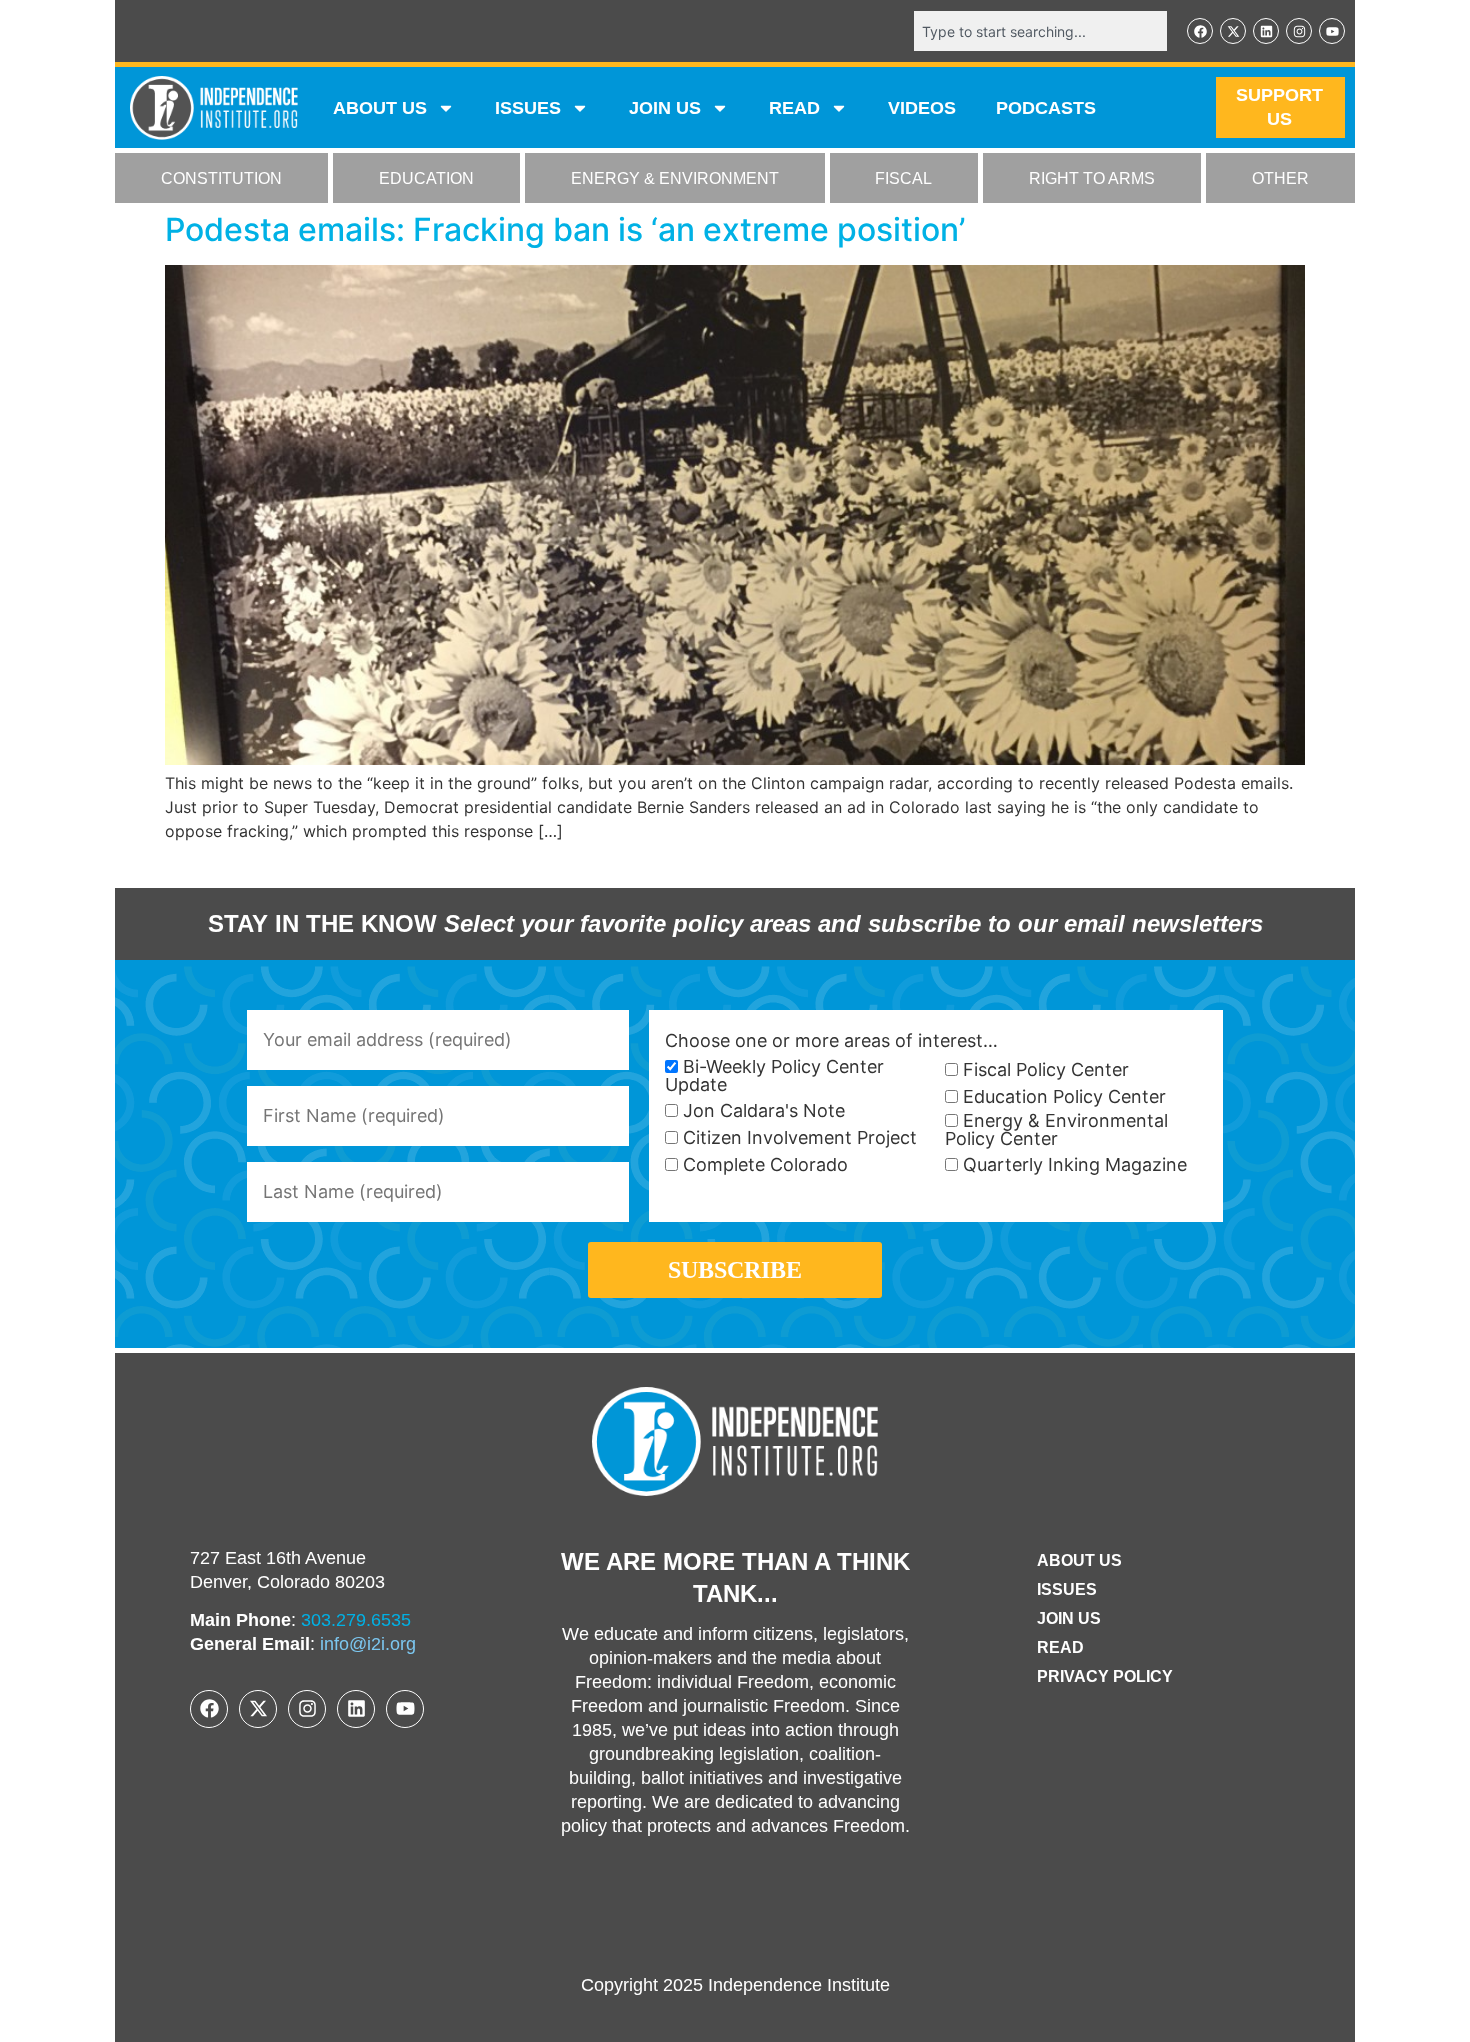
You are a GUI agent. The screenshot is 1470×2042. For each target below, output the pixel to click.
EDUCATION (426, 178)
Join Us (1069, 1618)
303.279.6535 (356, 1620)
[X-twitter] (1233, 31)
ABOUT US (380, 108)
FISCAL (903, 178)
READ (794, 108)
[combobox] (1040, 31)
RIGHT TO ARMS (1092, 178)
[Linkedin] (1266, 31)
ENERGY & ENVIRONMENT (675, 178)
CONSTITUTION (221, 178)
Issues (528, 108)
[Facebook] (1200, 31)
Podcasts (1046, 108)
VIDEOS (922, 108)
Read (1060, 1647)
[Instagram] (1299, 31)
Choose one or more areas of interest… (831, 1041)
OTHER (1280, 178)
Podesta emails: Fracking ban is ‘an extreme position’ (565, 229)
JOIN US (665, 108)
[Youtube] (1332, 31)
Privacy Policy (1105, 1676)
